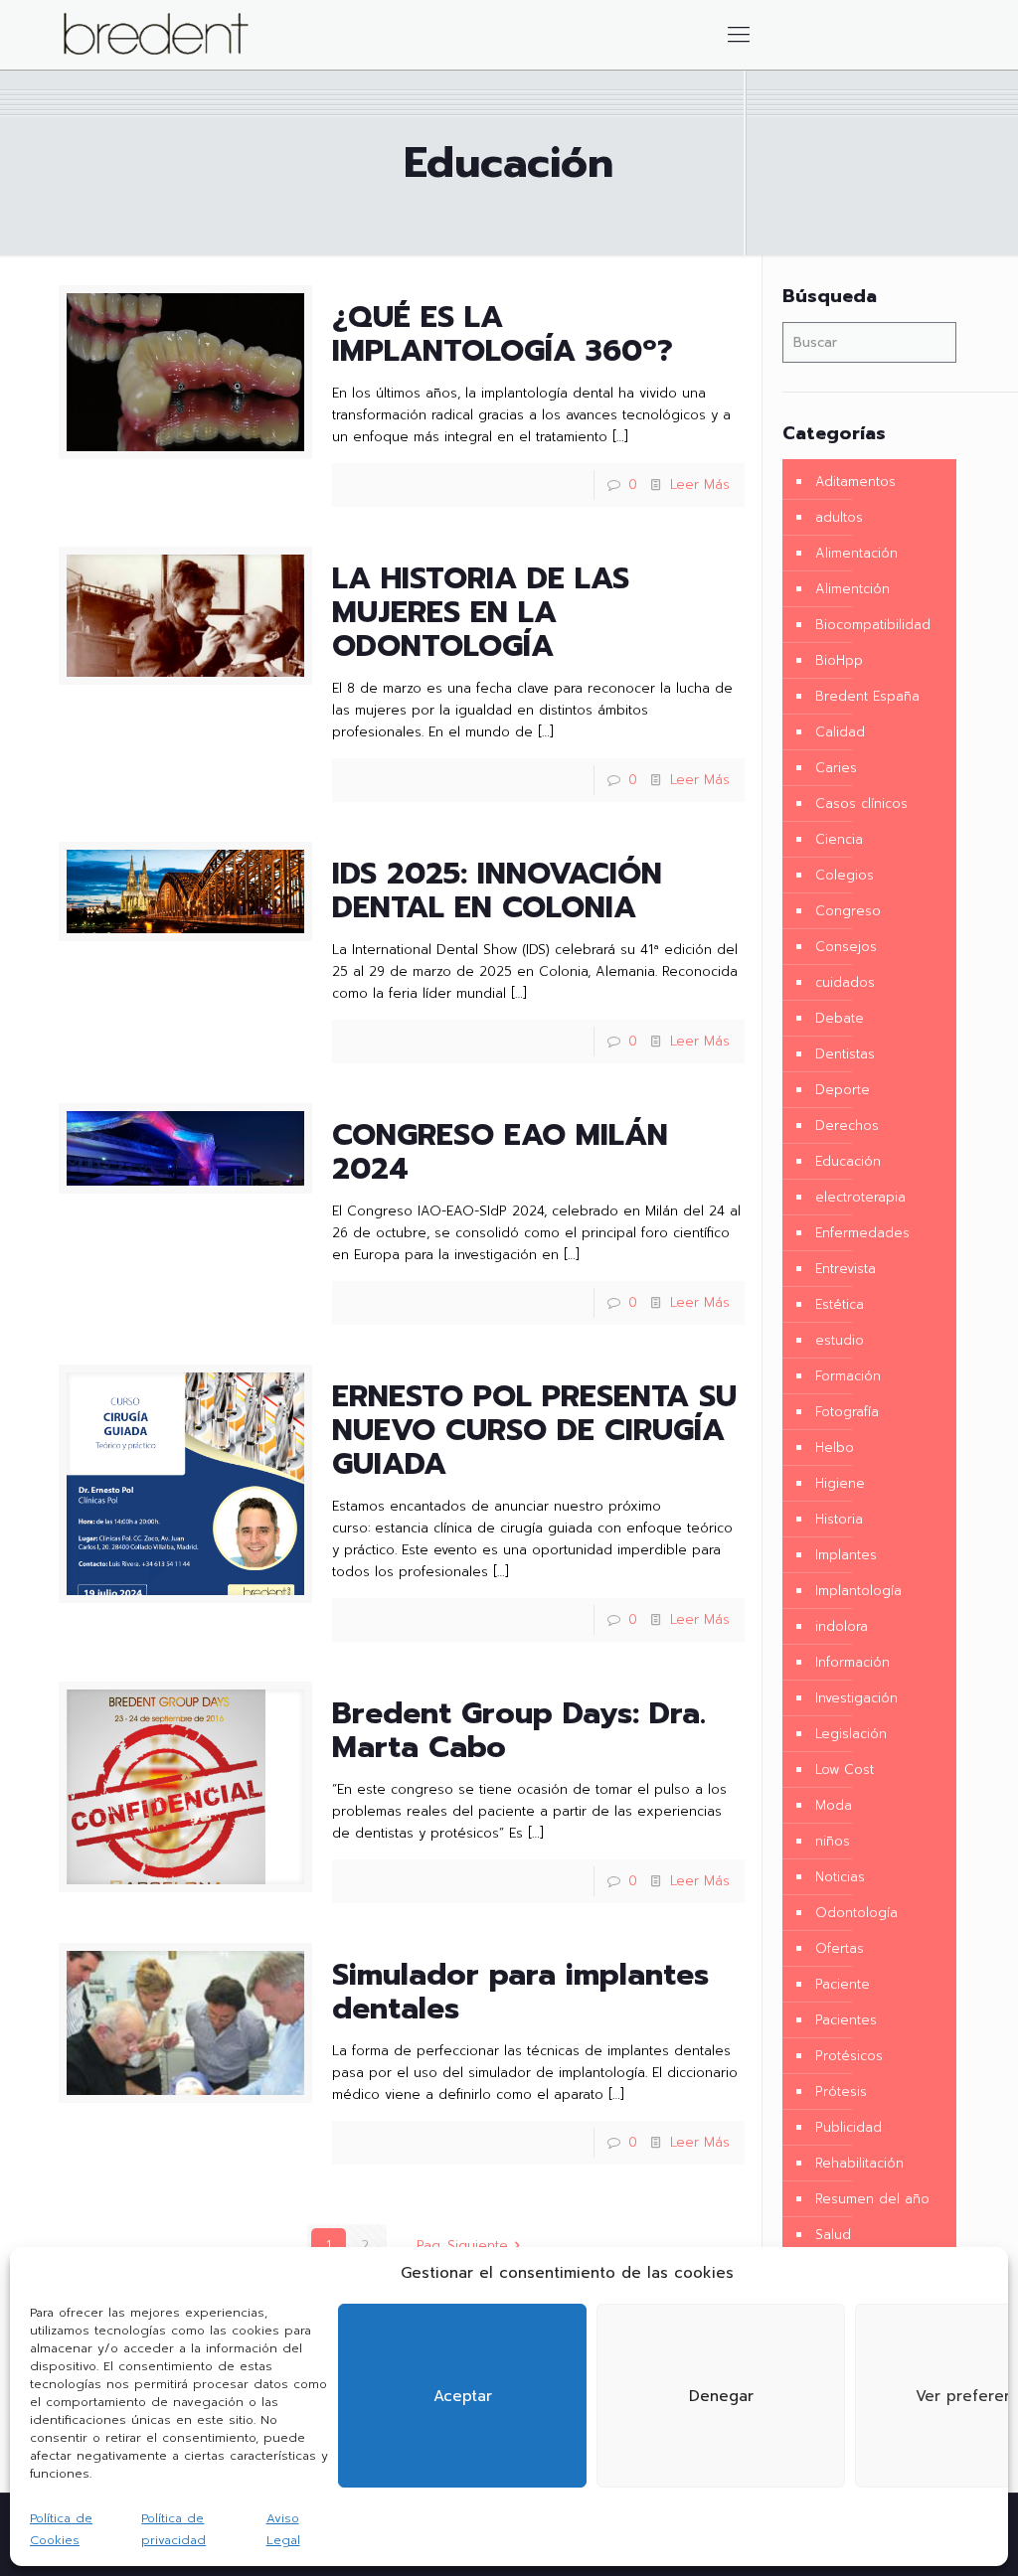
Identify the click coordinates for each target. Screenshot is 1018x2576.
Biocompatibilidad (873, 625)
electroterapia (860, 1197)
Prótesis (841, 2092)
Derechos (847, 1126)
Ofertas (840, 1948)
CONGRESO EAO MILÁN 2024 (500, 1152)
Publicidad (848, 2127)
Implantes (846, 1555)
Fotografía (847, 1412)
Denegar (721, 2396)
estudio (840, 1340)
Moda (834, 1805)
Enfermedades (862, 1233)
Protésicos (849, 2056)
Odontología (856, 1913)
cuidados (845, 982)
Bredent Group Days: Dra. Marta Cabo (519, 1730)
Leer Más (700, 484)
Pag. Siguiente (462, 2246)
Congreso (848, 911)
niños (833, 1841)
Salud (833, 2235)
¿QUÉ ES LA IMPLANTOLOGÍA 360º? (503, 334)
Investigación (856, 1698)
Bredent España (867, 696)
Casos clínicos (861, 804)
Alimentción (852, 589)
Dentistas (845, 1054)
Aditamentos (855, 482)
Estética (840, 1304)
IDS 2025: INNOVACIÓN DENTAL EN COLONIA (497, 890)
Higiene (840, 1483)
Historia (839, 1519)
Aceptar (463, 2396)
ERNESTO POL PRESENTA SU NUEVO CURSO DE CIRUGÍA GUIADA (534, 1430)
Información (852, 1662)
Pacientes (846, 2020)
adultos (839, 517)
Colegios (845, 875)
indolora (842, 1626)
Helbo (835, 1448)
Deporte (843, 1090)
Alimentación (856, 553)
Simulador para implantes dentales (520, 1992)
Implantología (858, 1591)
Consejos (846, 947)
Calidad (840, 732)
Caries (836, 768)
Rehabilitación (859, 2163)
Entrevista (846, 1269)
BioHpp (839, 660)
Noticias (840, 1877)
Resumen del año (872, 2199)
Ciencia (839, 839)
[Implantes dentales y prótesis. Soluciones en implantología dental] (156, 35)
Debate (840, 1018)
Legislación (851, 1734)
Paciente (843, 1984)
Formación (848, 1376)
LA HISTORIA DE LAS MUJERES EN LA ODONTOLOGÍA (481, 612)
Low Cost (845, 1770)
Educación (848, 1161)
